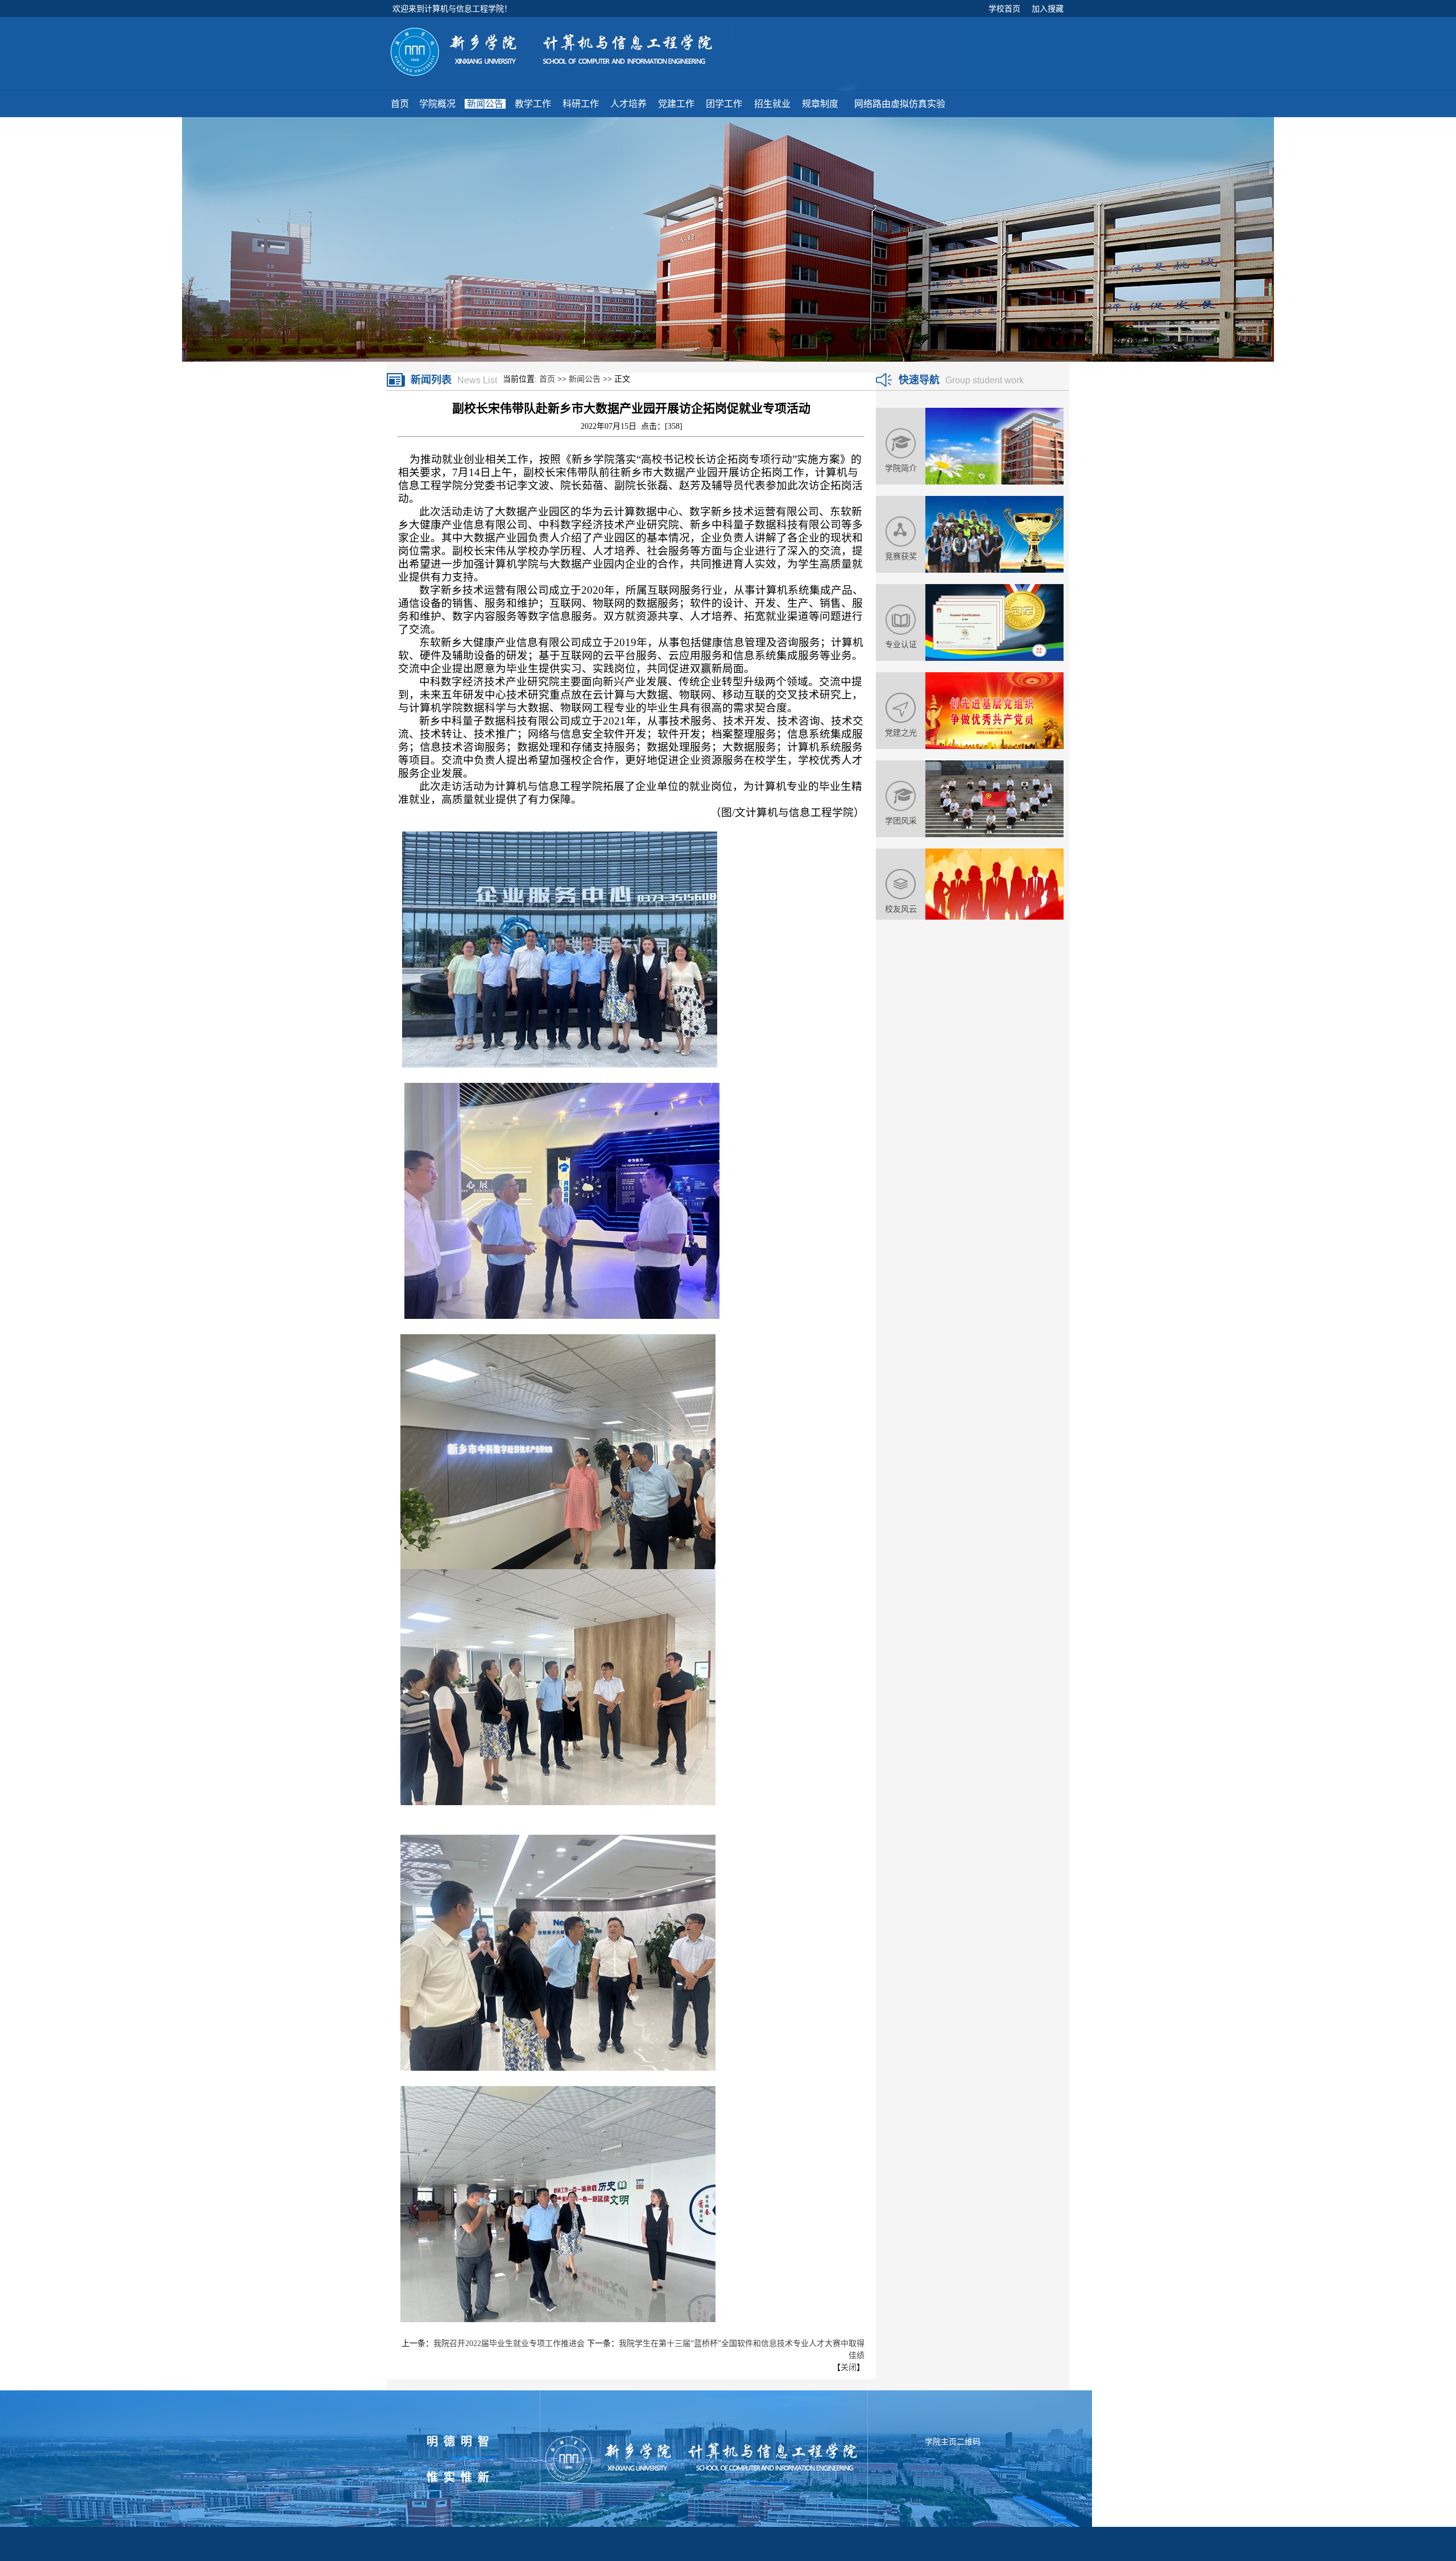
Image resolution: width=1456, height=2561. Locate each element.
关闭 (849, 2367)
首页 (547, 379)
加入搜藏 (1048, 9)
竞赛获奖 (901, 556)
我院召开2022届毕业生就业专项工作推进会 (509, 2343)
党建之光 (901, 733)
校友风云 (901, 909)
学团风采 (901, 821)
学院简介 (901, 468)
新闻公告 (585, 379)
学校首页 (1004, 9)
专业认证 (901, 644)
